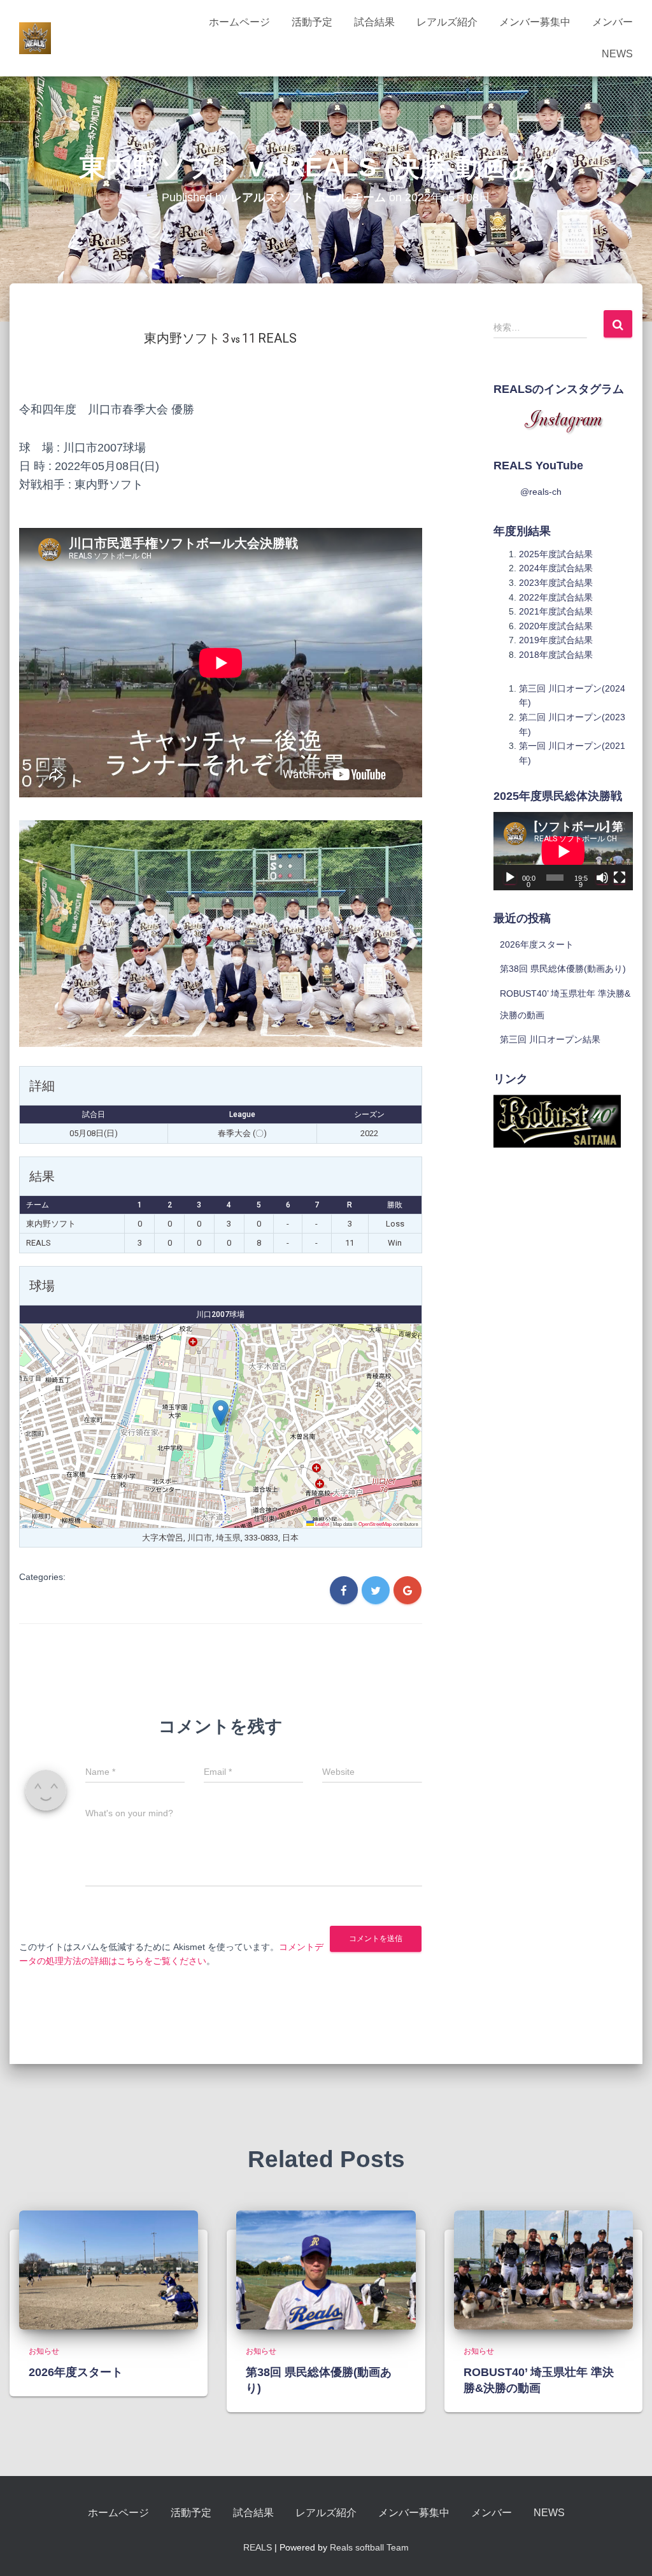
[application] (563, 851)
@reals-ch (541, 492)
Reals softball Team (369, 2547)
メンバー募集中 (535, 22)
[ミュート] (602, 878)
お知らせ (44, 2351)
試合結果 (374, 22)
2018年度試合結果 (556, 655)
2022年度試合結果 (556, 597)
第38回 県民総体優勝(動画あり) (563, 969)
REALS (258, 2547)
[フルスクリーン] (620, 878)
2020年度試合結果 (556, 626)
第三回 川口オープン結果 (550, 1039)
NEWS (617, 54)
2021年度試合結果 (556, 611)
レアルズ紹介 (447, 22)
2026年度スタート (537, 944)
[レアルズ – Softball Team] (35, 38)
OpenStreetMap (375, 1524)
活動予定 (312, 22)
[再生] (510, 878)
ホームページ (239, 22)
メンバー (613, 22)
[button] (221, 1413)
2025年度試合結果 (556, 554)
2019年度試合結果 (556, 640)
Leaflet (322, 1524)
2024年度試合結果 (556, 568)
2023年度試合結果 (556, 583)
